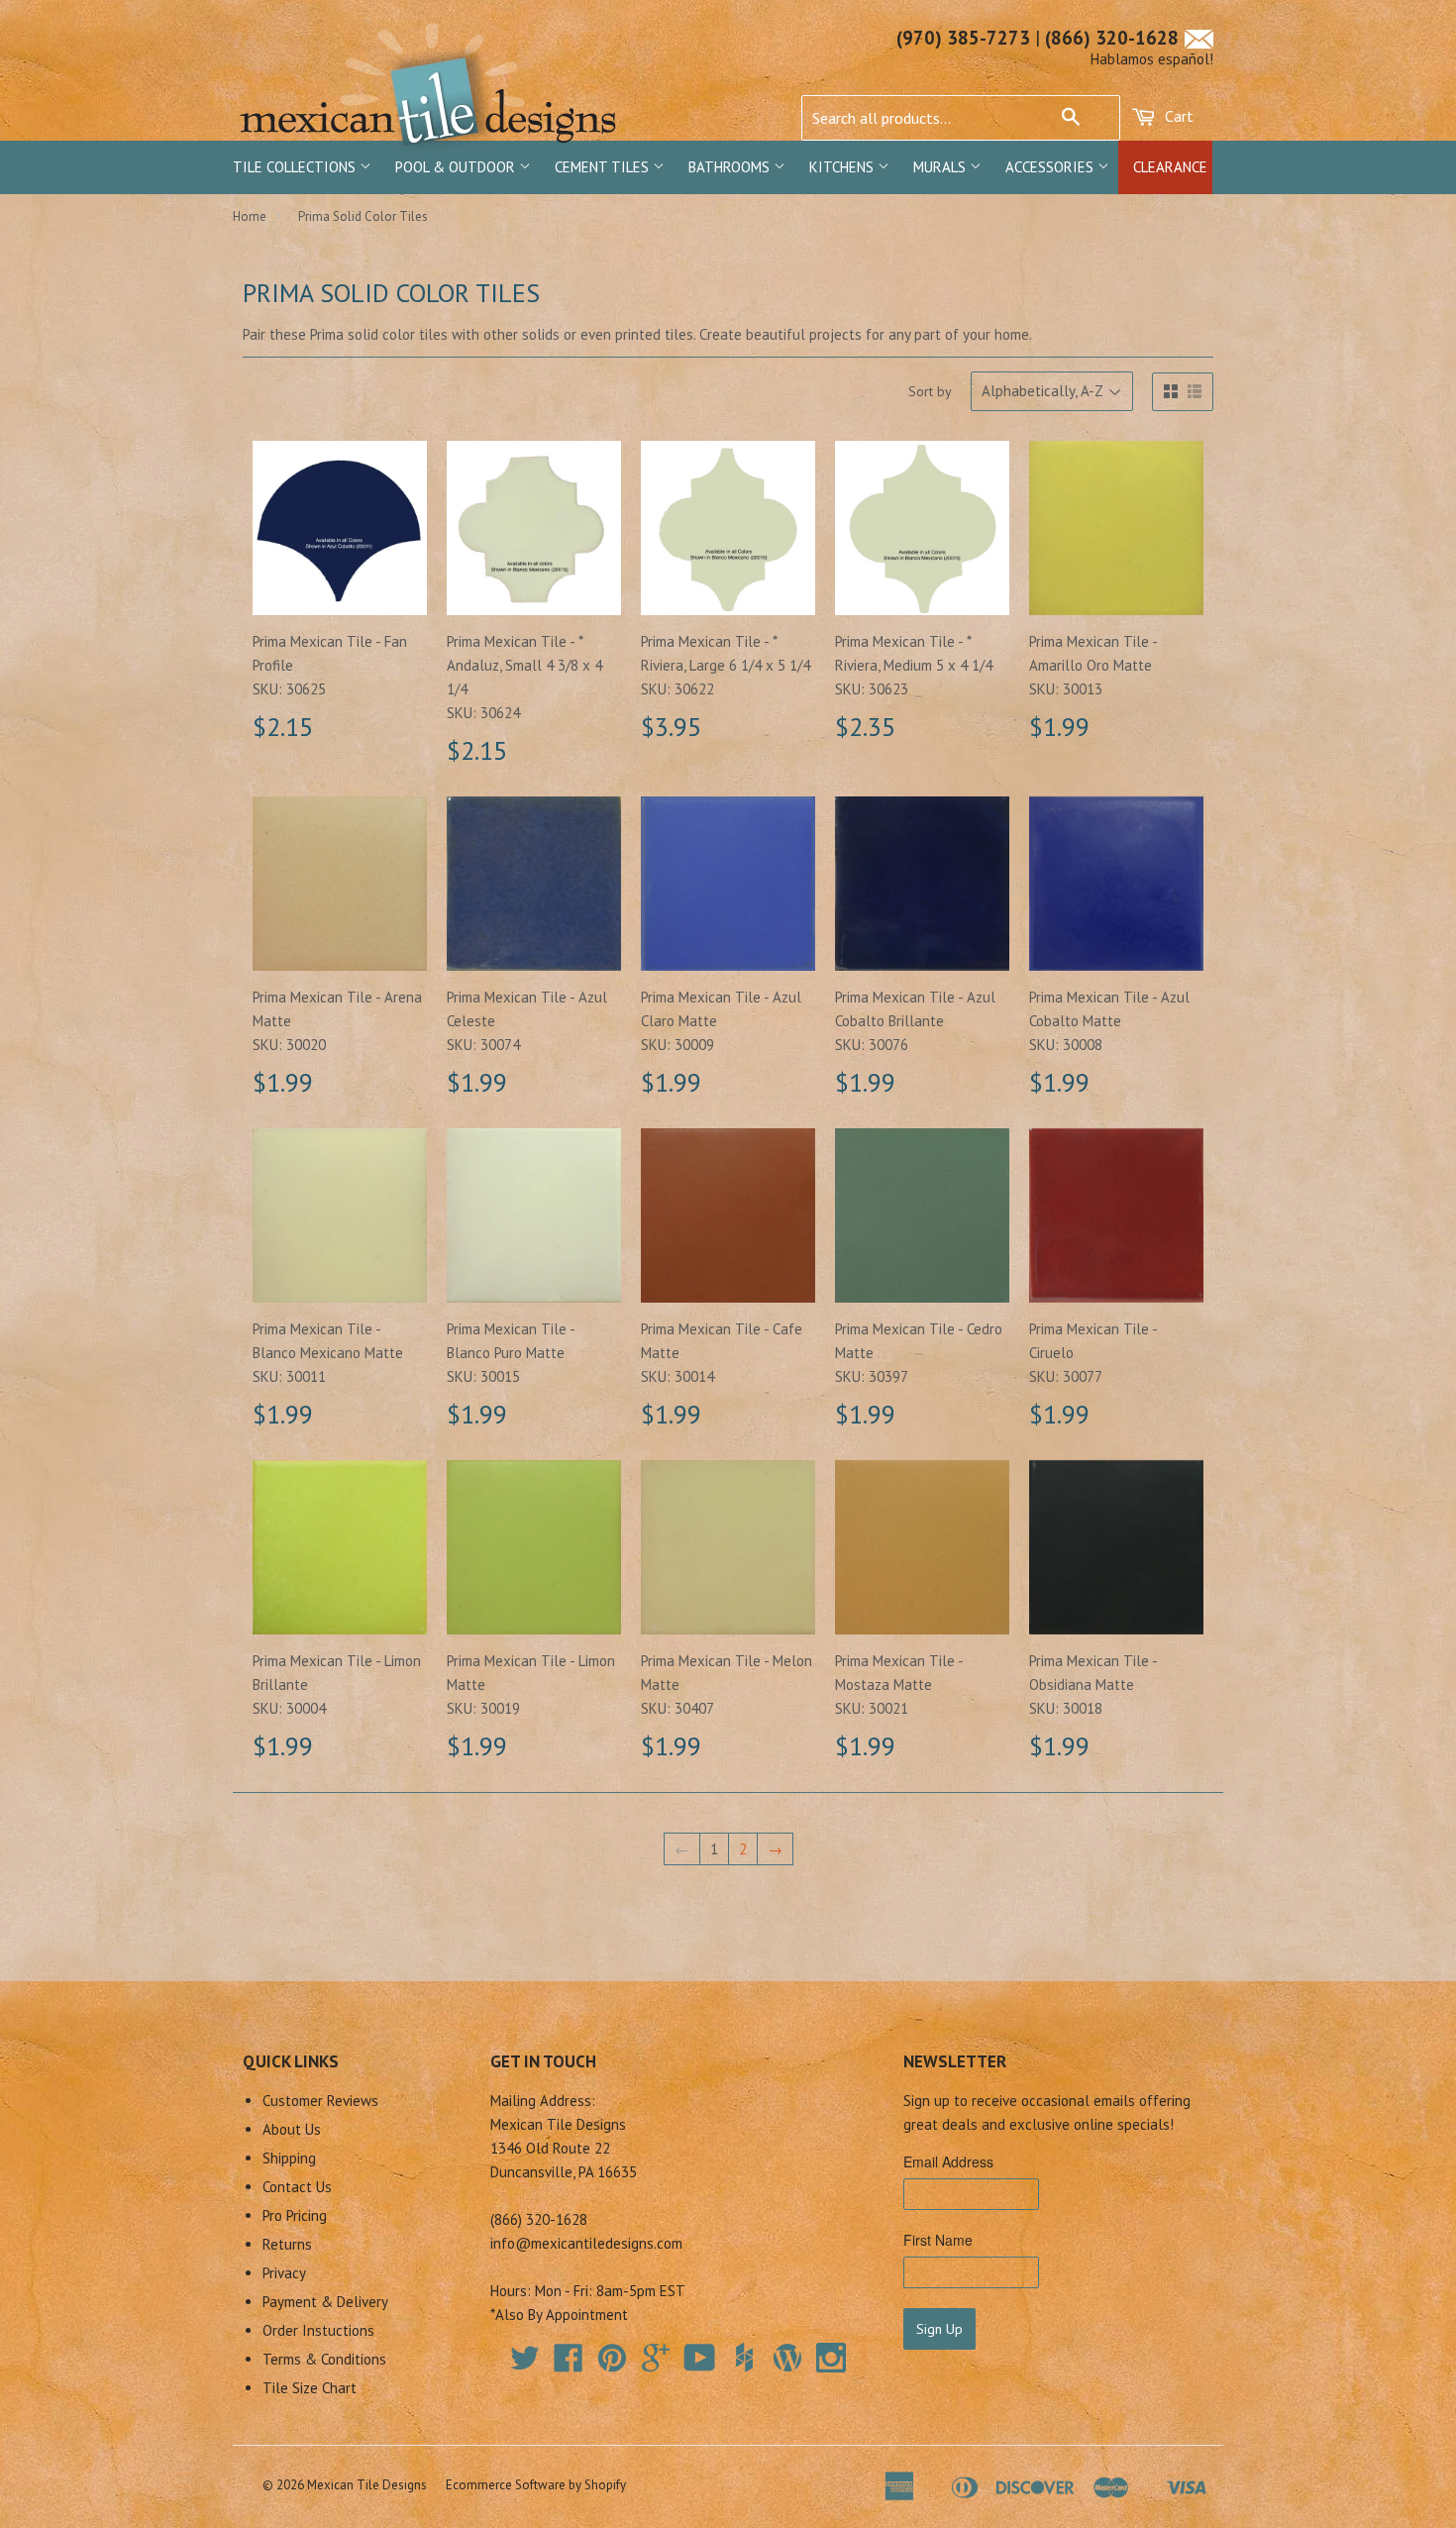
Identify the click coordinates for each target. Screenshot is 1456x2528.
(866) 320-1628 (1112, 38)
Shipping (289, 2158)
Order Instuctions (318, 2330)
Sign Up (939, 2329)
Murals (941, 167)
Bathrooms (731, 167)
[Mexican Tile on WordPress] (787, 2358)
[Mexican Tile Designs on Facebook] (569, 2364)
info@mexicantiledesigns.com (586, 2243)
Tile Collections (296, 167)
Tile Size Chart (310, 2388)
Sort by (930, 391)
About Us (292, 2129)
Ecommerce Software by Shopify (536, 2485)
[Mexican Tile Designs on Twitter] (525, 2364)
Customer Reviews (320, 2101)
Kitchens (843, 167)
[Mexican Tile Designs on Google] (656, 2364)
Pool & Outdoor (457, 167)
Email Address (948, 2161)
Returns (287, 2244)
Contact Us (297, 2187)
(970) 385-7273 (963, 38)
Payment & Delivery (325, 2302)
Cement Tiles (604, 167)
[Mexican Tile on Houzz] (744, 2358)
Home (250, 216)
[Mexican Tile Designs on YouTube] (700, 2364)
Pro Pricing (295, 2215)
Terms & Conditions (324, 2359)
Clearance (1170, 167)
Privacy (284, 2273)
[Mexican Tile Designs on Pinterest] (612, 2364)
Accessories (1051, 167)
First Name (938, 2240)
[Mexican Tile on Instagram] (831, 2358)
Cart (1177, 116)
